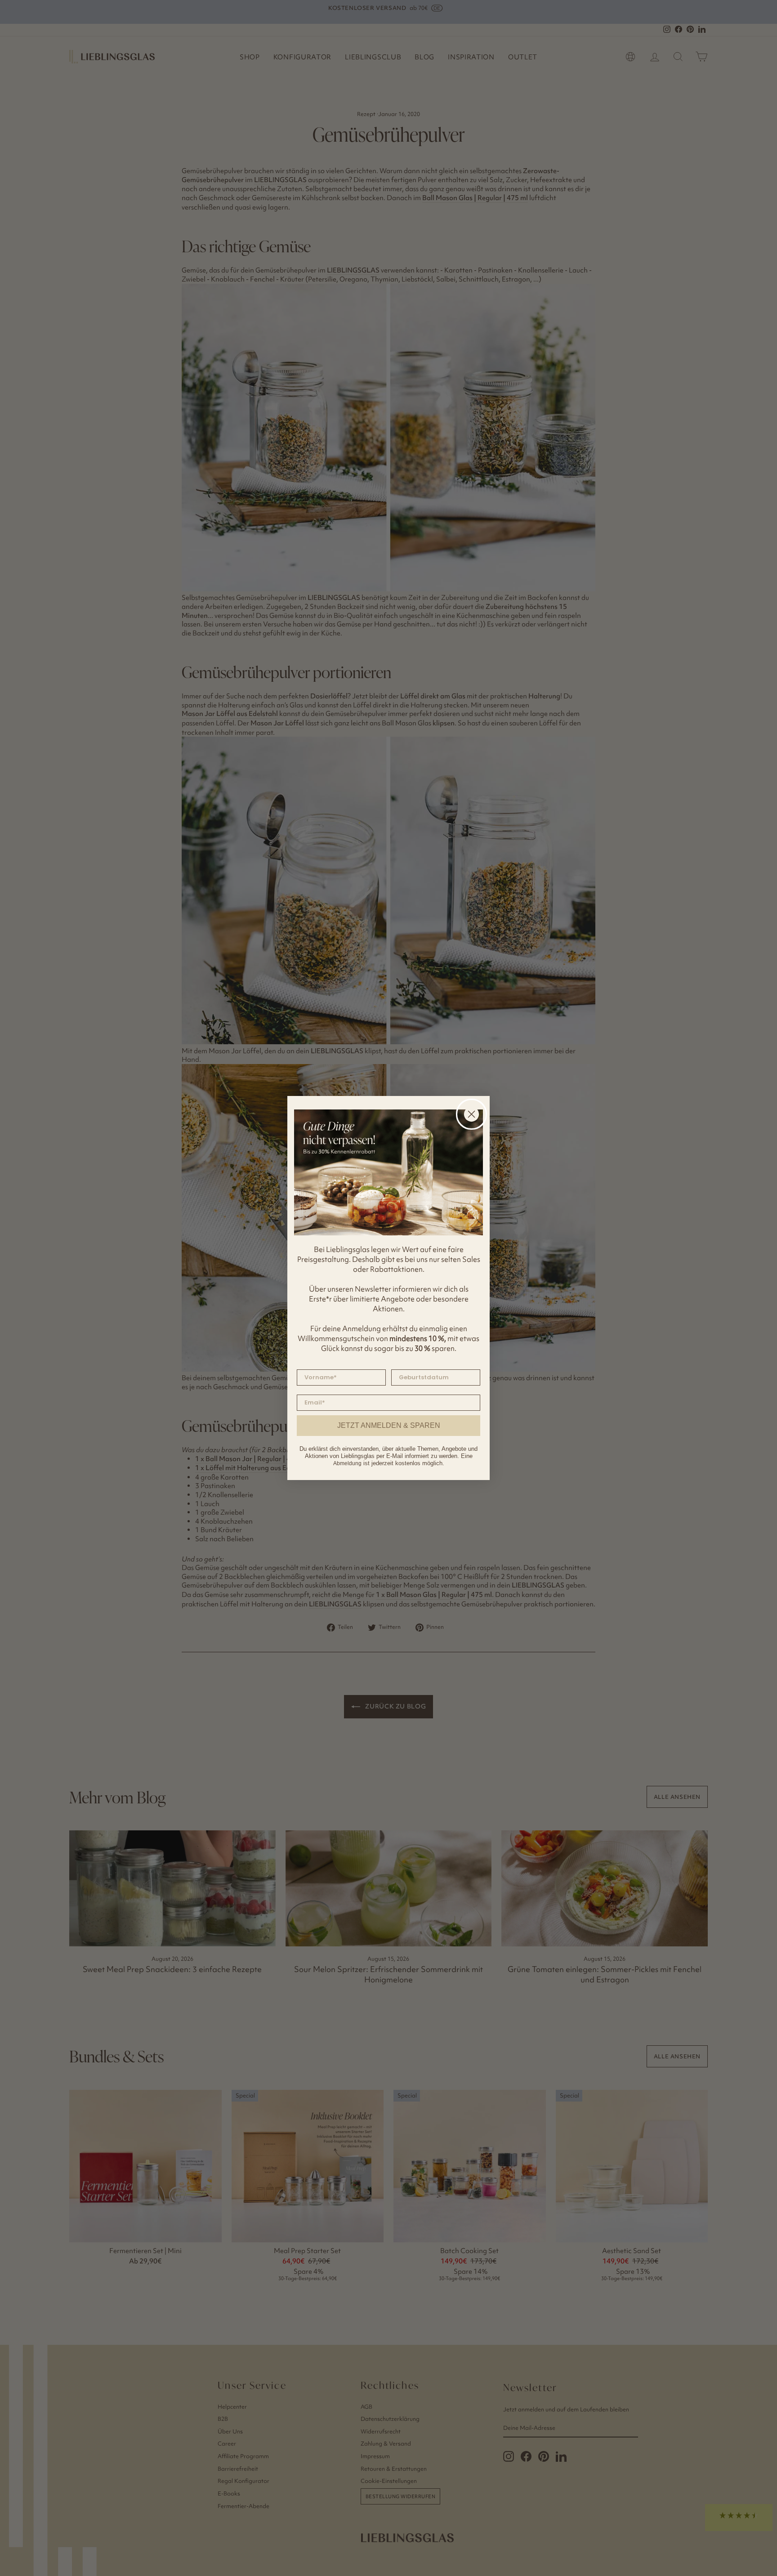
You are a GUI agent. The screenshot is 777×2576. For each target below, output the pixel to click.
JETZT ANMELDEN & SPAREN (389, 1425)
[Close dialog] (471, 1114)
